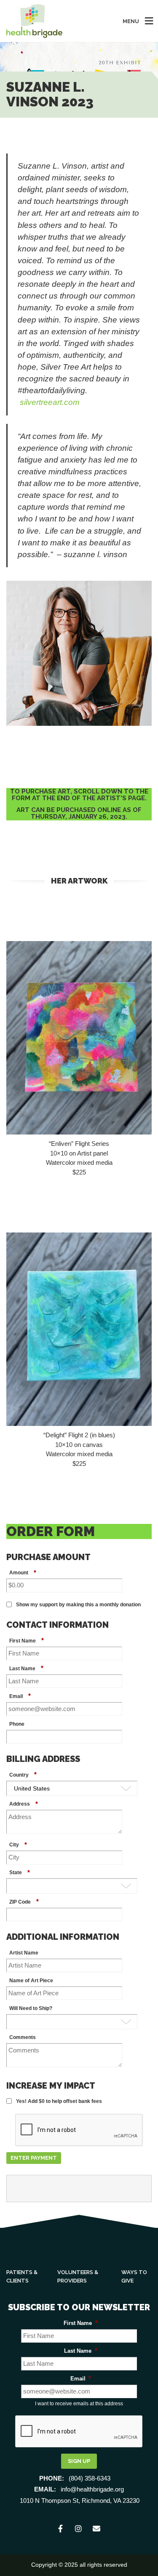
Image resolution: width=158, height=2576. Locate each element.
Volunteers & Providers (78, 2276)
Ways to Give (134, 2276)
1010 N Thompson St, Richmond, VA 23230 (80, 2501)
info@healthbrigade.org (92, 2489)
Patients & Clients (22, 2276)
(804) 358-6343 (90, 2478)
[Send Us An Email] (97, 2529)
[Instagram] (79, 2529)
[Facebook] (61, 2529)
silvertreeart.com (50, 402)
